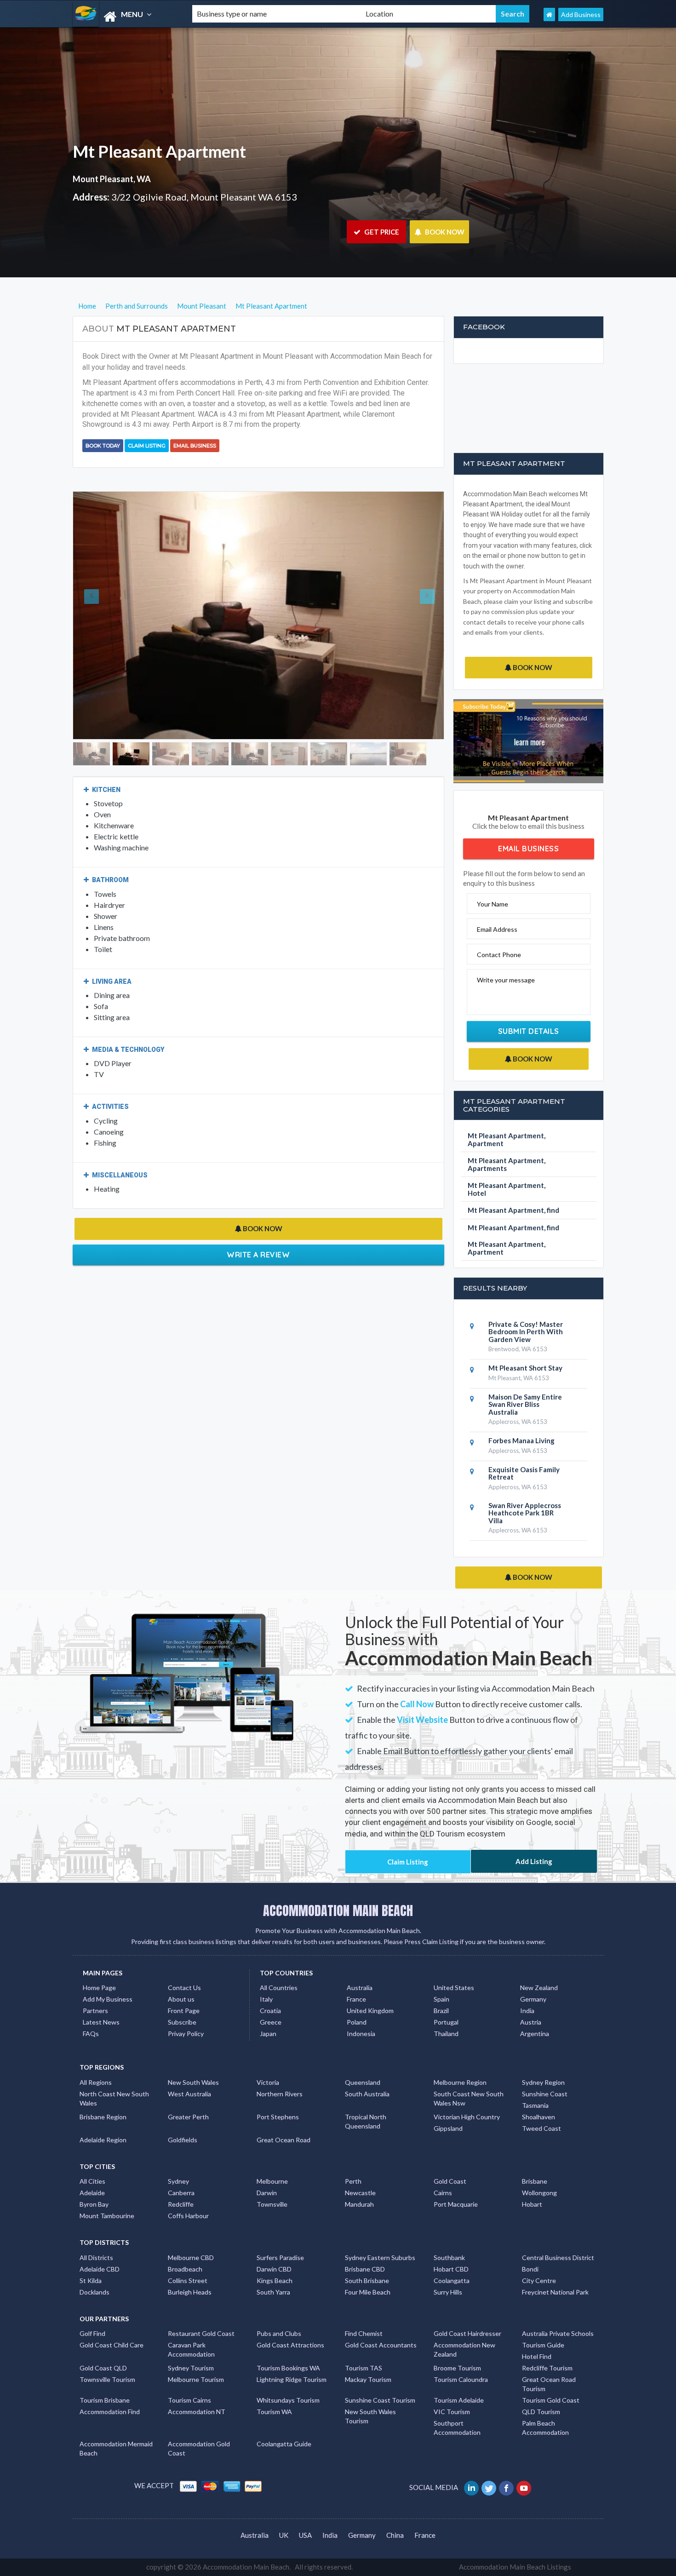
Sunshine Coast (545, 2094)
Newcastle (360, 2193)
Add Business (581, 14)
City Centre (539, 2281)
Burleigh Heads (190, 2292)
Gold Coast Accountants (381, 2345)
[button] (101, 597)
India (527, 2011)
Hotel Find (537, 2356)
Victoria (268, 2082)
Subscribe (182, 2022)
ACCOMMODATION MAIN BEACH (338, 1910)
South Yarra (273, 2292)
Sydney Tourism (191, 2368)
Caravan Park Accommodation (191, 2349)
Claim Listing (147, 446)
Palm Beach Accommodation (545, 2428)
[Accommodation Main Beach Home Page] (549, 14)
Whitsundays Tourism (288, 2400)
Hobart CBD (451, 2269)
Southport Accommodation (457, 2428)
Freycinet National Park (555, 2292)
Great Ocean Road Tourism (549, 2384)
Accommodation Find (110, 2412)
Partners (95, 2011)
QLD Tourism (541, 2412)
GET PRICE (381, 232)
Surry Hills (448, 2292)
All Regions (96, 2082)
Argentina (535, 2034)
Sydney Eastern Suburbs (380, 2258)
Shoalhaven (539, 2117)
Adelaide (92, 2193)
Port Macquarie (456, 2204)
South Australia (367, 2094)
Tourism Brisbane (105, 2400)
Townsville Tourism (107, 2379)
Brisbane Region (103, 2117)
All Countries (279, 1988)
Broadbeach (185, 2269)
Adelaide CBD (100, 2269)
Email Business (195, 446)
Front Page (184, 2011)
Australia (360, 1988)
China (395, 2535)
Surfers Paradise (280, 2258)
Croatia (270, 2011)
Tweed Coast (541, 2128)
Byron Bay (94, 2204)
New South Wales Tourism (370, 2416)
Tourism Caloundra (461, 2379)
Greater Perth (188, 2117)
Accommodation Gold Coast (199, 2448)
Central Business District (558, 2258)
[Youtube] (524, 2487)
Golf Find (92, 2333)
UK (284, 2535)
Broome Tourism (457, 2368)
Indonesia (361, 2034)
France (356, 1999)
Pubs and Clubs (279, 2333)
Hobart (532, 2204)
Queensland (363, 2082)
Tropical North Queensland (366, 2121)
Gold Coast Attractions (290, 2345)
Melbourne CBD (191, 2258)
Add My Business (108, 1999)
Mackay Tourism (368, 2379)
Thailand (446, 2034)
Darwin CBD (274, 2269)
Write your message (506, 980)
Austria (531, 2022)
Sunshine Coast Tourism (380, 2400)
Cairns (443, 2193)
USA (305, 2535)
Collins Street (188, 2281)
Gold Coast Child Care (112, 2345)
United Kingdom (370, 2011)
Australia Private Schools (558, 2333)
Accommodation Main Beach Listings (515, 2567)
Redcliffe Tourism (547, 2368)
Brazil (441, 2011)
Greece (271, 2022)
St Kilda (91, 2281)
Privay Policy (186, 2034)
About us (181, 1999)
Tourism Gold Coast (551, 2400)
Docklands (95, 2292)
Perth (353, 2181)
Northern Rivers (280, 2094)
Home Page (99, 1988)
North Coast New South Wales (114, 2098)
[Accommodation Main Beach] (125, 17)
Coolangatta (452, 2281)
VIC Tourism (452, 2412)
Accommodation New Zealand (464, 2349)
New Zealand (539, 1988)
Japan (268, 2034)
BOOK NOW (444, 232)
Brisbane (535, 2181)
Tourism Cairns (189, 2400)
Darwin (267, 2193)
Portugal (446, 2022)
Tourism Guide (543, 2345)
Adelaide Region (103, 2140)
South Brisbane (367, 2281)
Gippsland (448, 2128)
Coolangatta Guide (284, 2444)
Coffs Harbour (188, 2216)
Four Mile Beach (368, 2292)
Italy (266, 1999)
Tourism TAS (364, 2368)
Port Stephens (278, 2117)
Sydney (178, 2181)
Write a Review (258, 1217)
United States (454, 1988)
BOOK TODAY (103, 446)
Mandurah (359, 2204)
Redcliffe (181, 2204)
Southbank (449, 2258)
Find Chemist (364, 2333)
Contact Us (184, 1988)
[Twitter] (490, 2487)
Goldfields (183, 2140)
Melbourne (272, 2181)
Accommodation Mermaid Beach (116, 2448)
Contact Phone (499, 955)
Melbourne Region (460, 2082)
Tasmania (535, 2105)
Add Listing (534, 1861)
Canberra (181, 2193)
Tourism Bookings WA (288, 2368)
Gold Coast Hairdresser (467, 2333)
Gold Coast (450, 2181)
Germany (533, 1999)
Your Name (493, 904)
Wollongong (539, 2193)
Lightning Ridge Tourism (292, 2379)
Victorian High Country (467, 2117)
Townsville (272, 2204)
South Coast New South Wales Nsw (469, 2098)
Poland (357, 2022)
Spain (441, 1999)
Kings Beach (275, 2281)
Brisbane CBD (365, 2269)
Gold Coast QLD (103, 2368)
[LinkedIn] (472, 2487)
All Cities (92, 2181)
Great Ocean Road (284, 2140)
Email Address (497, 929)
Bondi (530, 2269)
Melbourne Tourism (196, 2379)
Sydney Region (543, 2082)
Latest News (101, 2022)
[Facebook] (507, 2487)
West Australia (189, 2094)
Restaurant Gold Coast (201, 2333)
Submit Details (529, 1031)
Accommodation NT (197, 2412)
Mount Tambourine (107, 2216)
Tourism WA (274, 2412)
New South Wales (193, 2082)
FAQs (91, 2034)
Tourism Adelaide (459, 2400)
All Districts (96, 2258)
